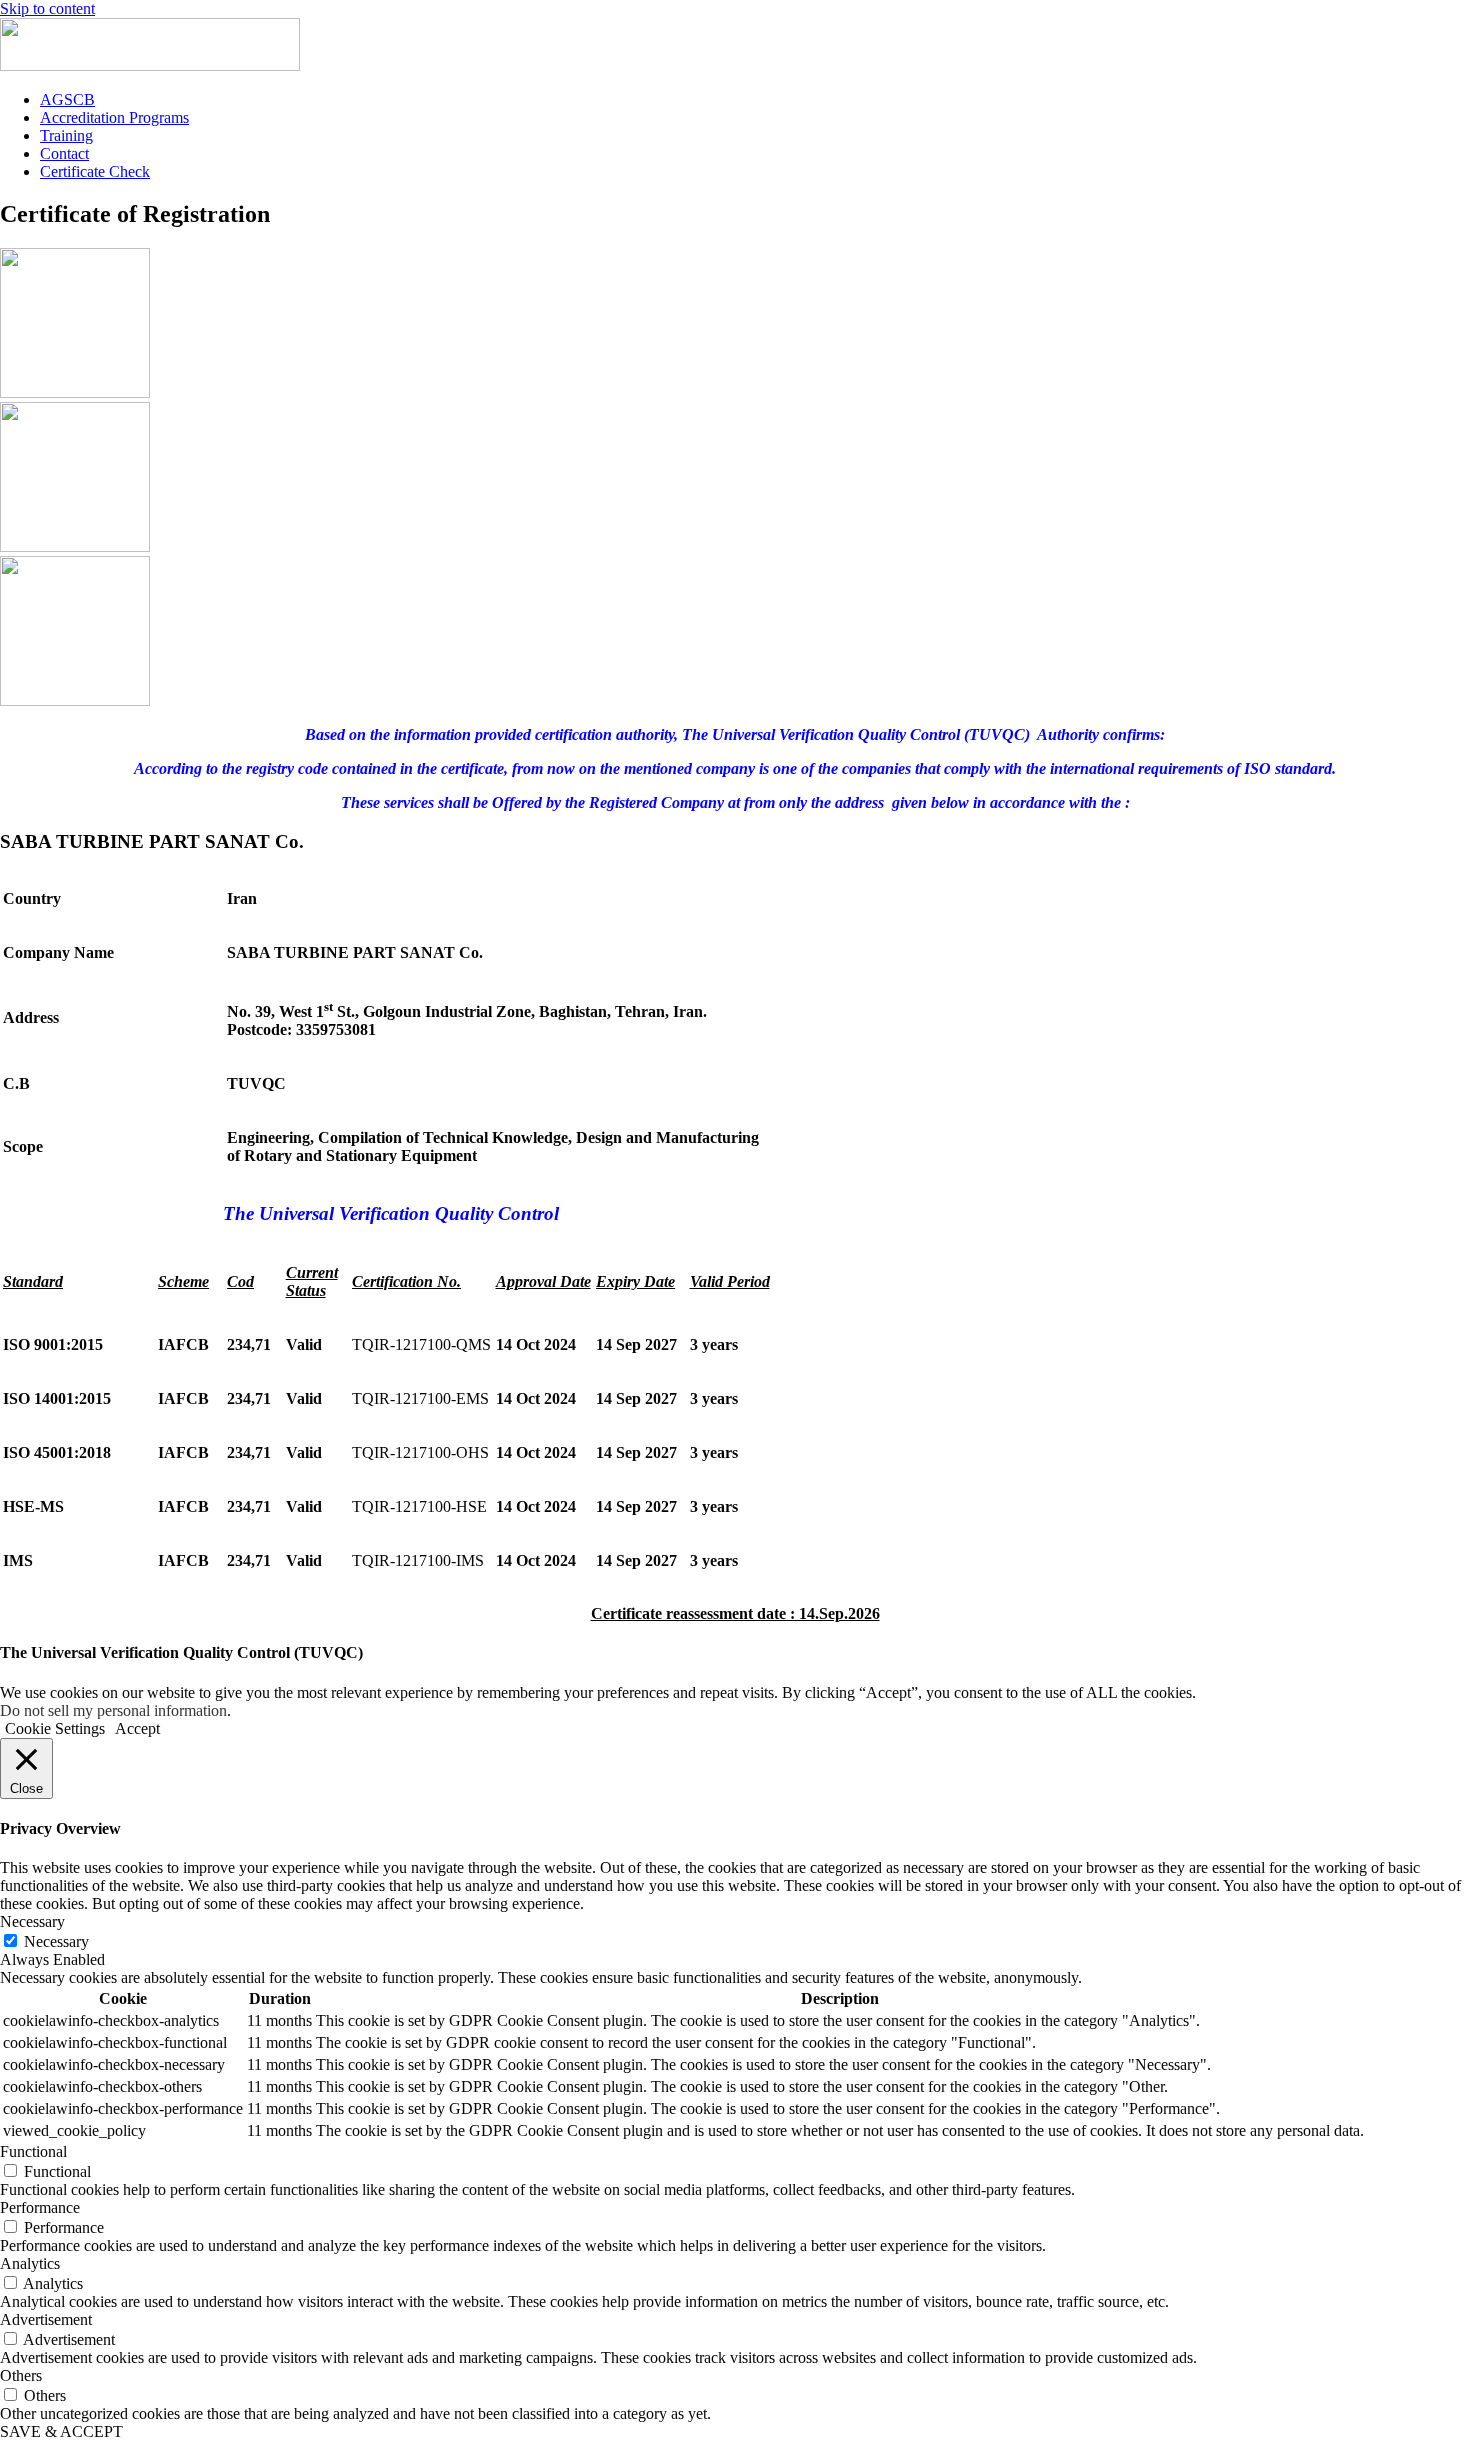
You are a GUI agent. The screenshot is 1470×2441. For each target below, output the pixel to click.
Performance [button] (40, 2207)
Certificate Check (95, 171)
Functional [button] (33, 2151)
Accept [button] (137, 1728)
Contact (64, 153)
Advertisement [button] (46, 2319)
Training (66, 135)
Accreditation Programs (114, 117)
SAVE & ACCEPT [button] (61, 2431)
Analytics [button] (30, 2263)
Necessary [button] (32, 1921)
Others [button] (21, 2375)
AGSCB (67, 99)
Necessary (56, 1941)
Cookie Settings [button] (55, 1728)
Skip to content (47, 8)
